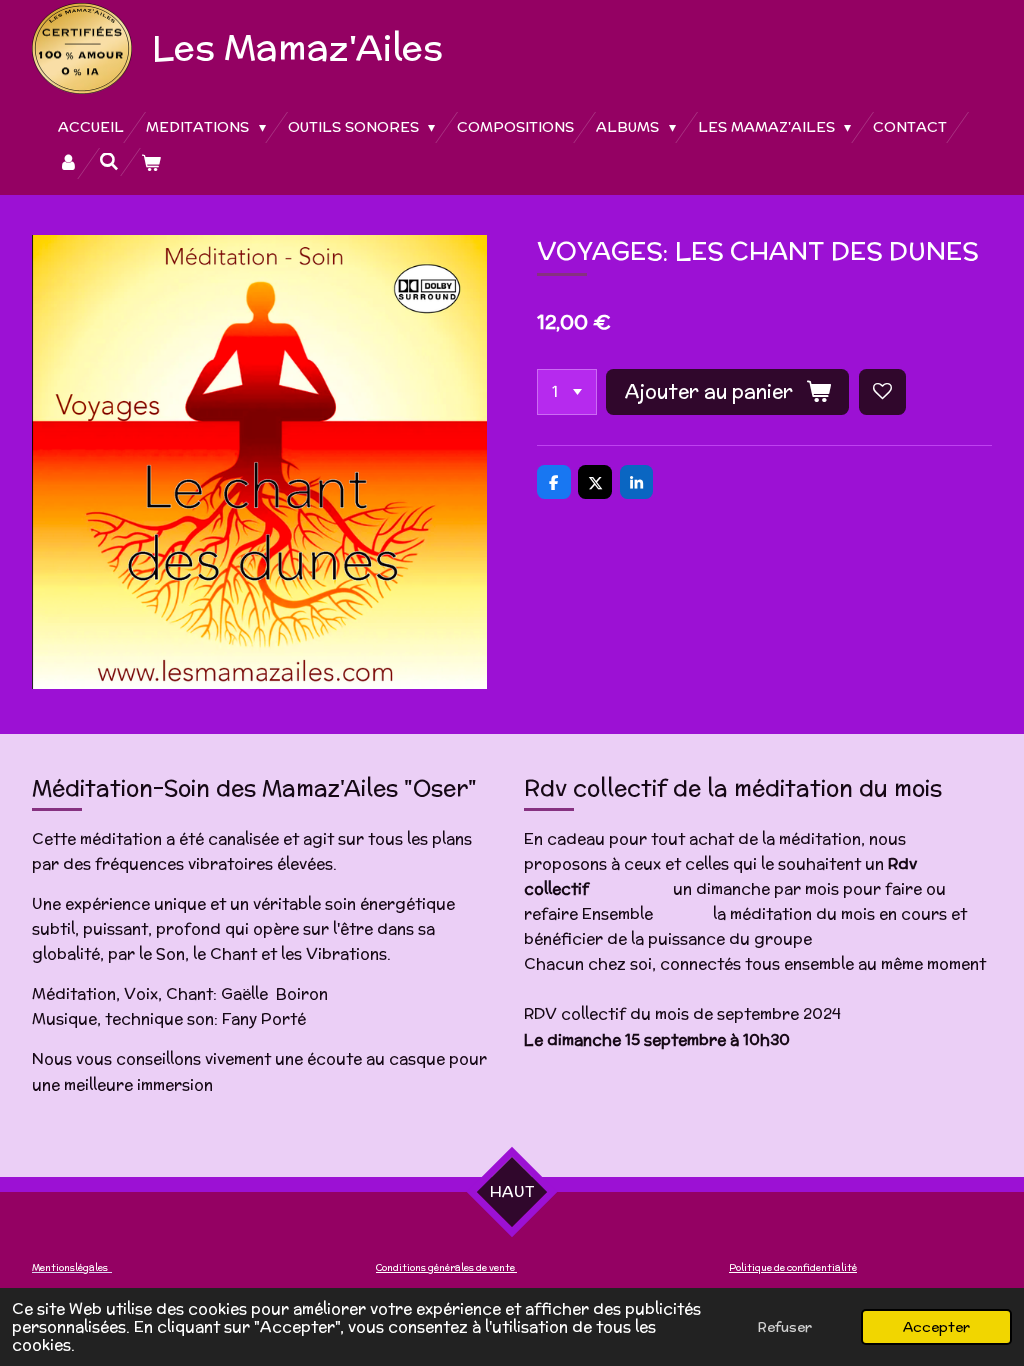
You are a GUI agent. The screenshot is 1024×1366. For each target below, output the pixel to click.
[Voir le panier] (151, 163)
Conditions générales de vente (446, 1267)
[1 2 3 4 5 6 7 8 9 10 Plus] (567, 392)
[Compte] (68, 163)
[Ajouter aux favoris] (882, 392)
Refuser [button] (785, 1327)
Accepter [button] (936, 1327)
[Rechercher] (110, 162)
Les (297, 47)
